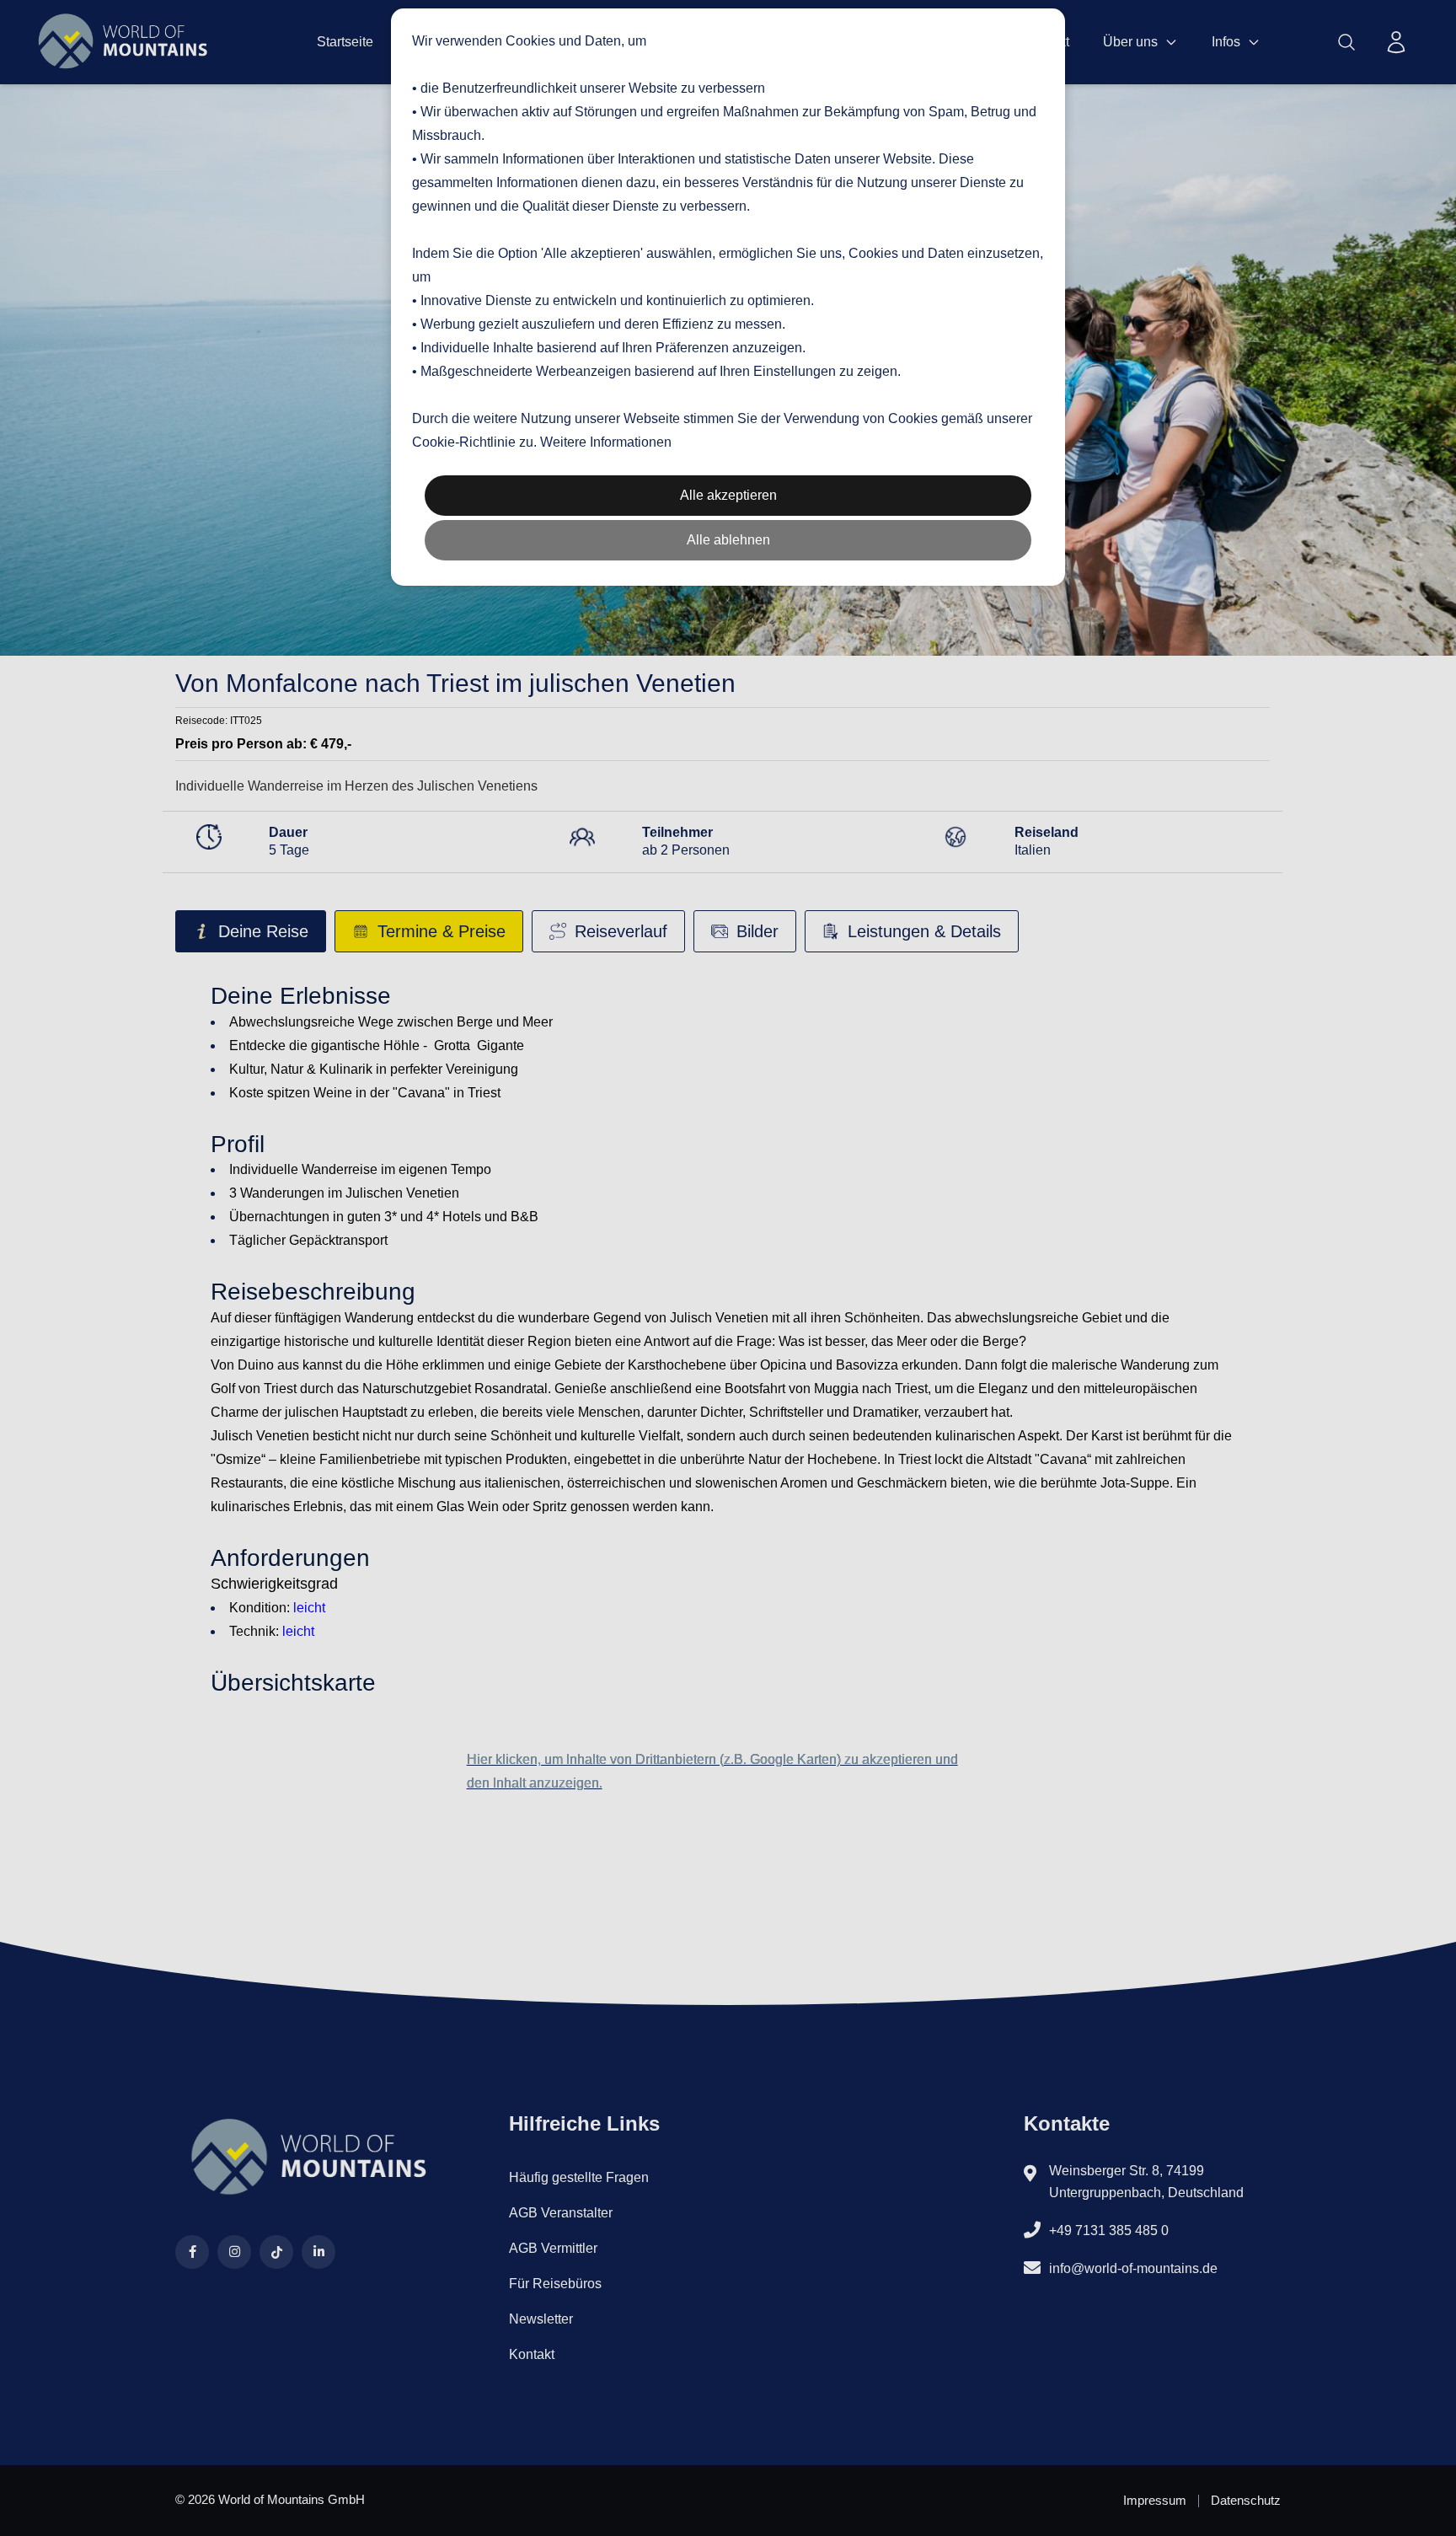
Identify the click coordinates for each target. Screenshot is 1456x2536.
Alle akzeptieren (728, 495)
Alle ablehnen (728, 540)
